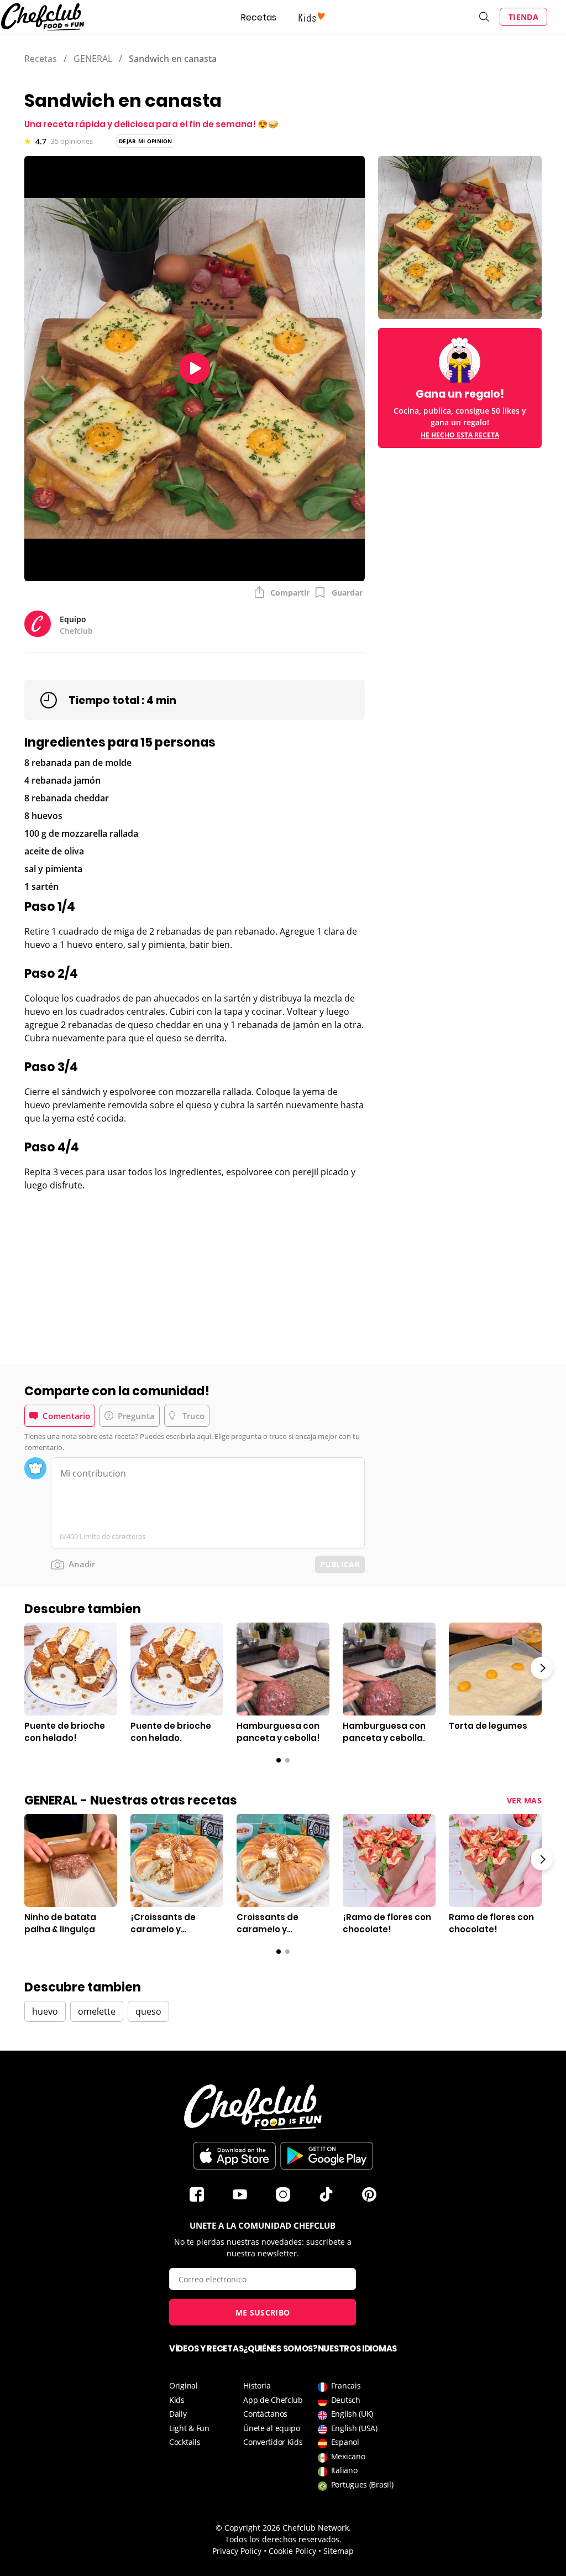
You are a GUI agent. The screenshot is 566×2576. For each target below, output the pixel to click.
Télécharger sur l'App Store (234, 2156)
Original (184, 2385)
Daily (178, 2414)
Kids (177, 2400)
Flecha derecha (542, 1668)
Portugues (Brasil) (362, 2484)
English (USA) (354, 2428)
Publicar (340, 1564)
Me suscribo (263, 2312)
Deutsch (346, 2400)
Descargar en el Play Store (327, 2156)
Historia (257, 2385)
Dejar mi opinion (146, 141)
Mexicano (348, 2456)
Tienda (523, 17)
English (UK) (352, 2414)
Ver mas (524, 1800)
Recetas (259, 17)
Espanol (345, 2442)
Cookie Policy (292, 2551)
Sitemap (339, 2551)
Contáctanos (265, 2414)
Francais (346, 2385)
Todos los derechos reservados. (283, 2539)
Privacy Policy (237, 2551)
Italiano (344, 2470)
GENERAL (93, 59)
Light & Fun (189, 2428)
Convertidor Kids (273, 2442)
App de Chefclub (273, 2400)
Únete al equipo (272, 2428)
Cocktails (185, 2442)
